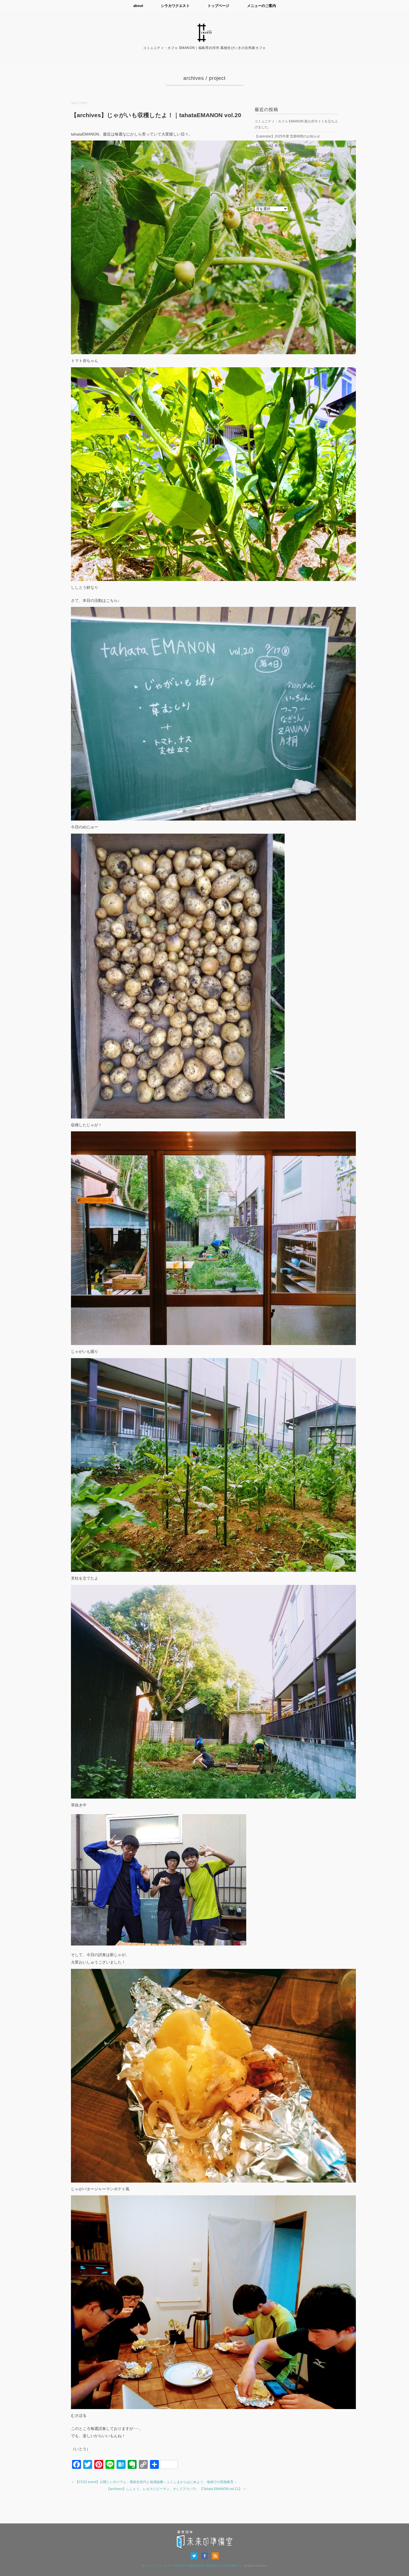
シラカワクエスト (175, 6)
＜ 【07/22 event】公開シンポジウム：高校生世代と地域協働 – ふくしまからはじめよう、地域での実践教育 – (154, 2482)
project (217, 78)
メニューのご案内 (262, 6)
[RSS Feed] (215, 2556)
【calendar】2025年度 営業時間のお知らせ (287, 136)
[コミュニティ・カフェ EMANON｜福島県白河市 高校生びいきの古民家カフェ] (204, 27)
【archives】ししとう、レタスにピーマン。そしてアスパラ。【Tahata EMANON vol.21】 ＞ (176, 2489)
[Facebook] (206, 2556)
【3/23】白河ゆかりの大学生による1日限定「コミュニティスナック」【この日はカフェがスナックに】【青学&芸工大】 (296, 161)
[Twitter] (195, 2556)
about (138, 6)
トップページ (218, 6)
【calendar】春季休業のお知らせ (280, 146)
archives (194, 78)
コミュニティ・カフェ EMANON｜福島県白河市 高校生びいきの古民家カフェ (193, 2566)
